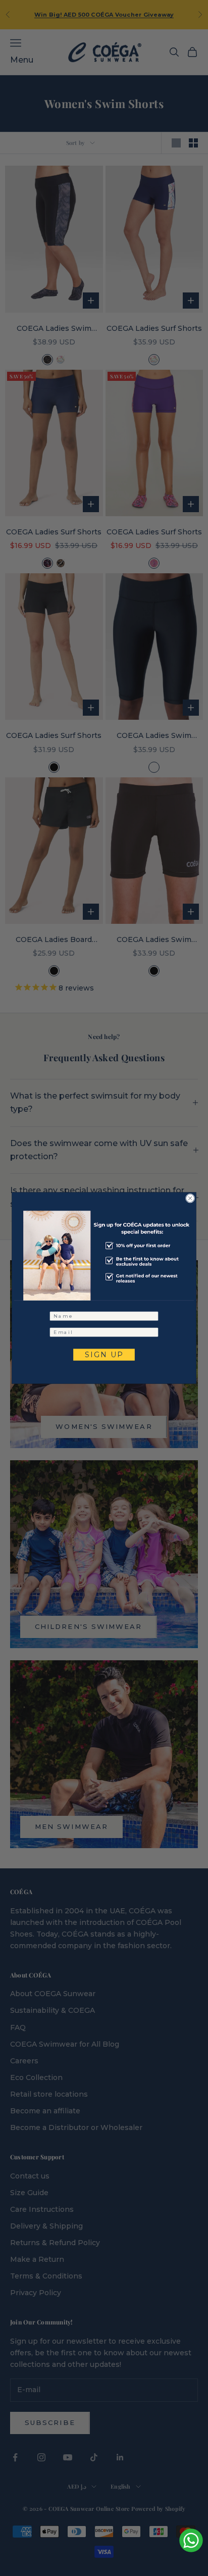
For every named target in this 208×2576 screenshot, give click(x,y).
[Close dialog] (190, 1198)
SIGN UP (104, 1354)
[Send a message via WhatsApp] (191, 2540)
